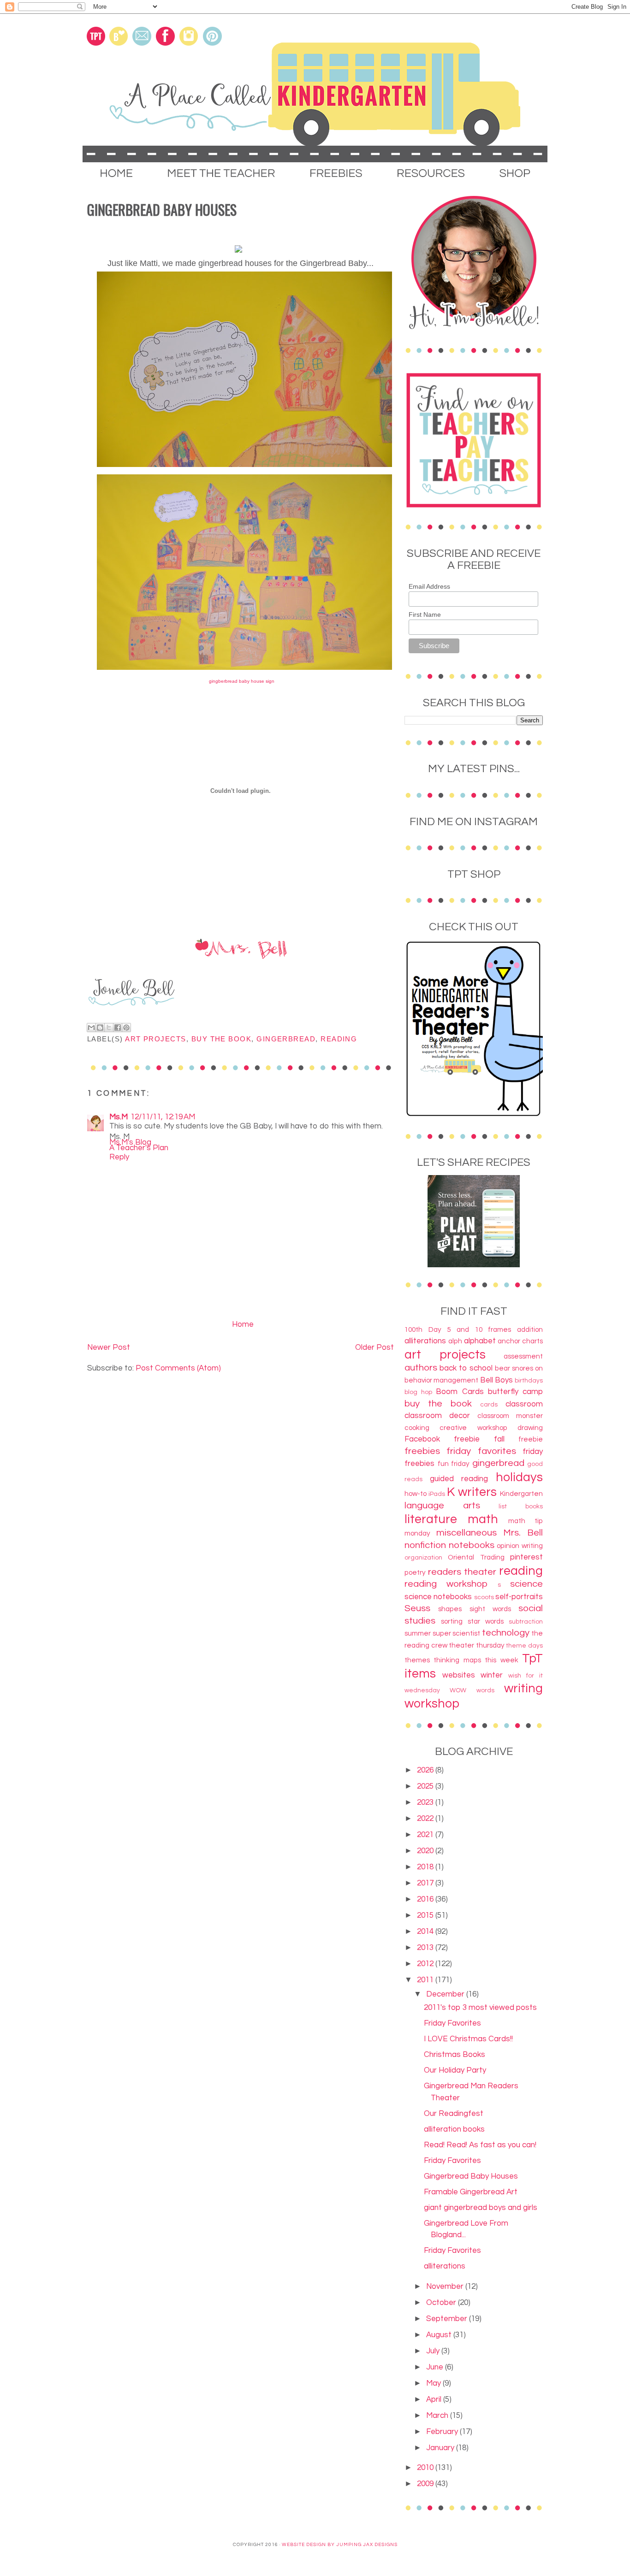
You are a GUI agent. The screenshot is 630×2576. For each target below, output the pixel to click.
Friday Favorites (452, 2023)
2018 (426, 1867)
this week (501, 1660)
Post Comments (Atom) (178, 1368)
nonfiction (425, 1545)
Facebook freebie (442, 1439)
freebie (531, 1439)
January (441, 2448)
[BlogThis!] (100, 1028)
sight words (490, 1609)
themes (417, 1660)
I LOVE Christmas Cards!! (468, 2039)
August (440, 2335)
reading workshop (446, 1584)
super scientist (457, 1633)
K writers (472, 1492)
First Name (425, 614)
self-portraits (519, 1597)
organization (423, 1558)
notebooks (472, 1545)
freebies (422, 1451)
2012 (426, 1964)
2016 (426, 1899)
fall (499, 1439)
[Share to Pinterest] (126, 1028)
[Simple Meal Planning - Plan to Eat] (474, 1265)
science (526, 1584)
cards (489, 1405)
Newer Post (109, 1347)
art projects (156, 1039)
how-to (416, 1494)
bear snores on (519, 1368)
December (446, 1994)
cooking (417, 1428)
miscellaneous (467, 1533)
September (448, 2319)
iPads (437, 1494)
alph (455, 1341)
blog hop (418, 1392)
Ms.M (119, 1117)
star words (486, 1621)
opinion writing (520, 1546)
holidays (519, 1477)
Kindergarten (521, 1494)
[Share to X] (109, 1028)
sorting (452, 1621)
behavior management (441, 1380)
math (483, 1519)
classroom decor (437, 1416)
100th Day (423, 1329)
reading (339, 1039)
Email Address (429, 586)
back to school (466, 1368)
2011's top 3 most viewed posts (480, 2008)
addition (530, 1329)
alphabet (480, 1341)
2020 (426, 1851)
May (434, 2383)
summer (418, 1633)
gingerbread (286, 1039)
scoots (484, 1597)
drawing (530, 1428)
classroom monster (510, 1416)
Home (243, 1324)
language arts (442, 1505)
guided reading (459, 1479)
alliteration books (454, 2129)
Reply (119, 1157)
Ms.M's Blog (130, 1142)
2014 (426, 1932)
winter (492, 1675)
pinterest (526, 1557)
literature (431, 1519)
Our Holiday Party (455, 2070)
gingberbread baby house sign (242, 681)
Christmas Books (455, 2055)
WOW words (472, 1690)
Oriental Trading (476, 1557)
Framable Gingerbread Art (471, 2192)
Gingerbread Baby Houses (471, 2176)
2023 (426, 1802)
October (442, 2303)
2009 (426, 2484)
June (436, 2367)
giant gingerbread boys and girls (481, 2208)
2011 (426, 1980)
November (446, 2286)
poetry (415, 1572)
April (435, 2399)
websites (459, 1675)
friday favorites (481, 1451)
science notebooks (438, 1597)
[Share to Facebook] (118, 1028)
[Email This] (91, 1028)
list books (521, 1507)
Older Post (374, 1347)
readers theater (462, 1572)
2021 (426, 1835)
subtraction (526, 1622)
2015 (426, 1915)
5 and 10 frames (479, 1329)
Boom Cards (460, 1392)
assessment (523, 1356)
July (434, 2351)
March (438, 2416)
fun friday (454, 1464)
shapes (450, 1609)
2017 (426, 1883)
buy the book (222, 1039)
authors (421, 1368)
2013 (426, 1948)
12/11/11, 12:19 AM (163, 1117)
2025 (426, 1786)
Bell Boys (496, 1380)
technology (506, 1633)
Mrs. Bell (523, 1533)
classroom (524, 1404)
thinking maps (457, 1660)
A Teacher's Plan (139, 1148)
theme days (524, 1646)
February (443, 2432)
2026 (426, 1770)
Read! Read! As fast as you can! (480, 2145)
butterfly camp (515, 1392)
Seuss (417, 1608)
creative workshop (473, 1428)
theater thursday (477, 1645)
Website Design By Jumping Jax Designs (340, 2545)
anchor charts (520, 1341)
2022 (426, 1819)
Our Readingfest (454, 2114)
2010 (426, 2468)
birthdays (529, 1381)
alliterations (425, 1341)
